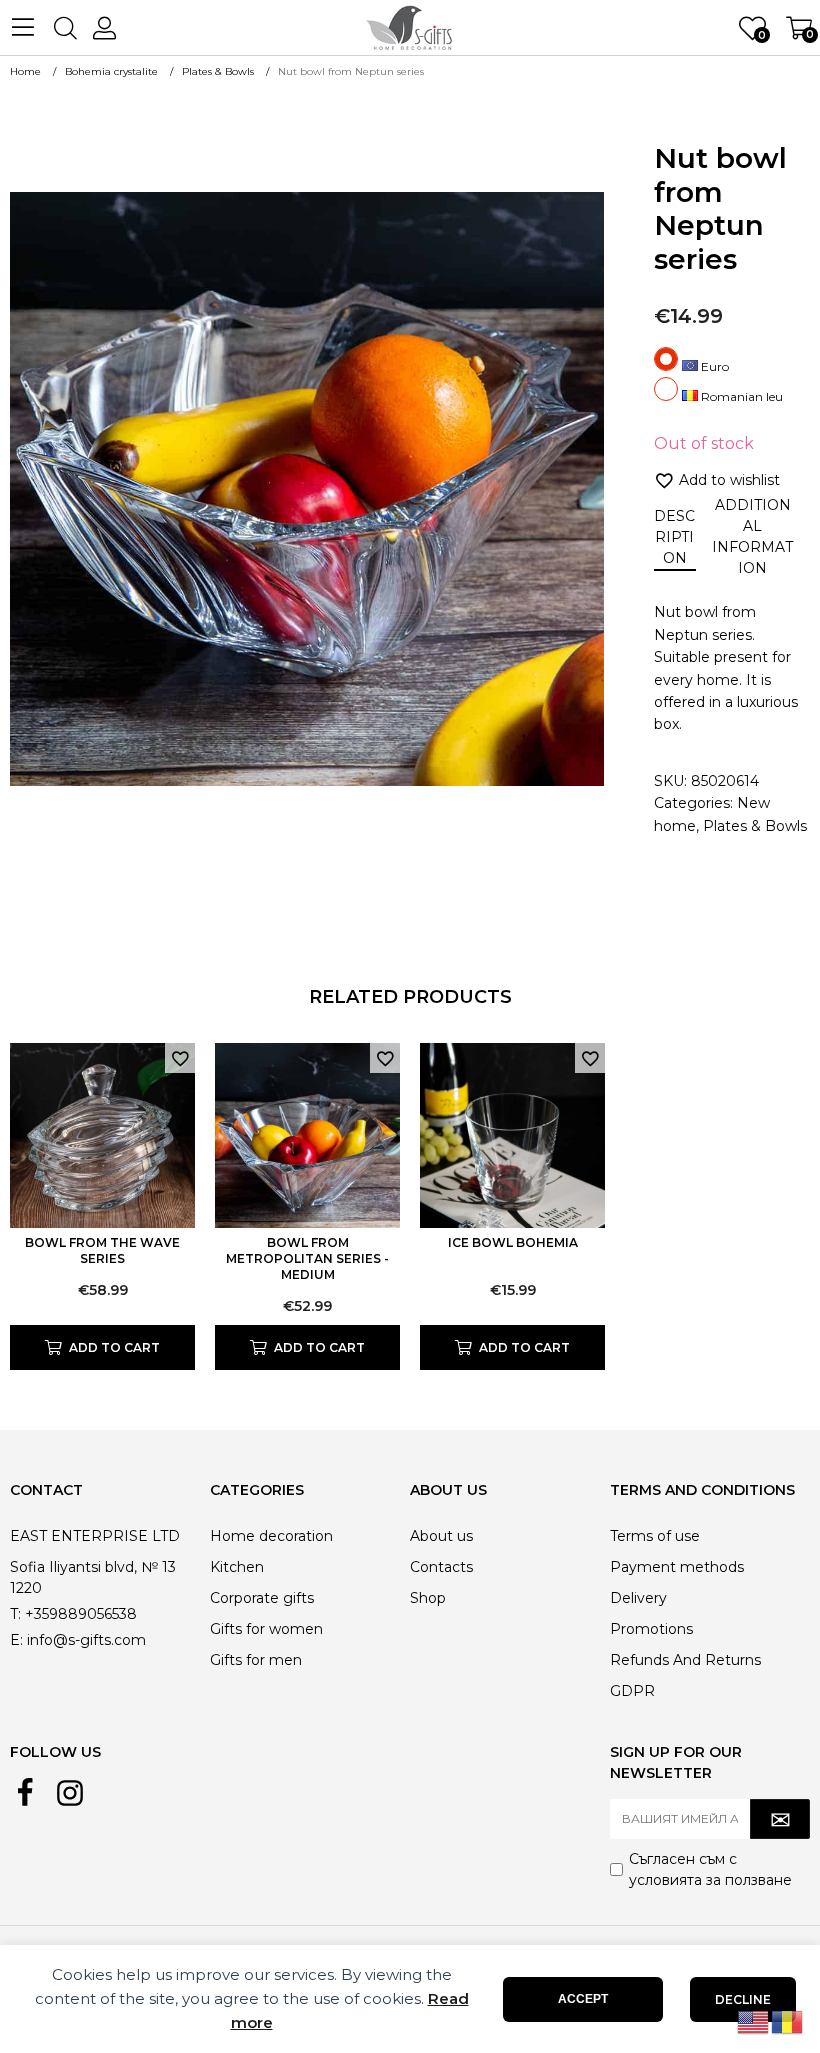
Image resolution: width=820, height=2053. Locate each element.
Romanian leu (740, 396)
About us (441, 1536)
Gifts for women (266, 1629)
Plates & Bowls (755, 826)
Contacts (441, 1567)
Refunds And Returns (685, 1660)
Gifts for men (256, 1660)
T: (15, 1614)
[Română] (788, 2021)
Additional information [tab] (752, 536)
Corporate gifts (262, 1598)
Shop (428, 1598)
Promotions (651, 1629)
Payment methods (677, 1567)
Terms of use (655, 1536)
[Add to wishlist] (180, 1058)
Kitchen (237, 1567)
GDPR (632, 1691)
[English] (754, 2021)
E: (16, 1640)
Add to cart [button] (114, 1347)
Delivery (638, 1598)
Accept (583, 1999)
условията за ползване (710, 1880)
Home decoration (271, 1536)
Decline (743, 1999)
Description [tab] (674, 537)
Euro (713, 366)
